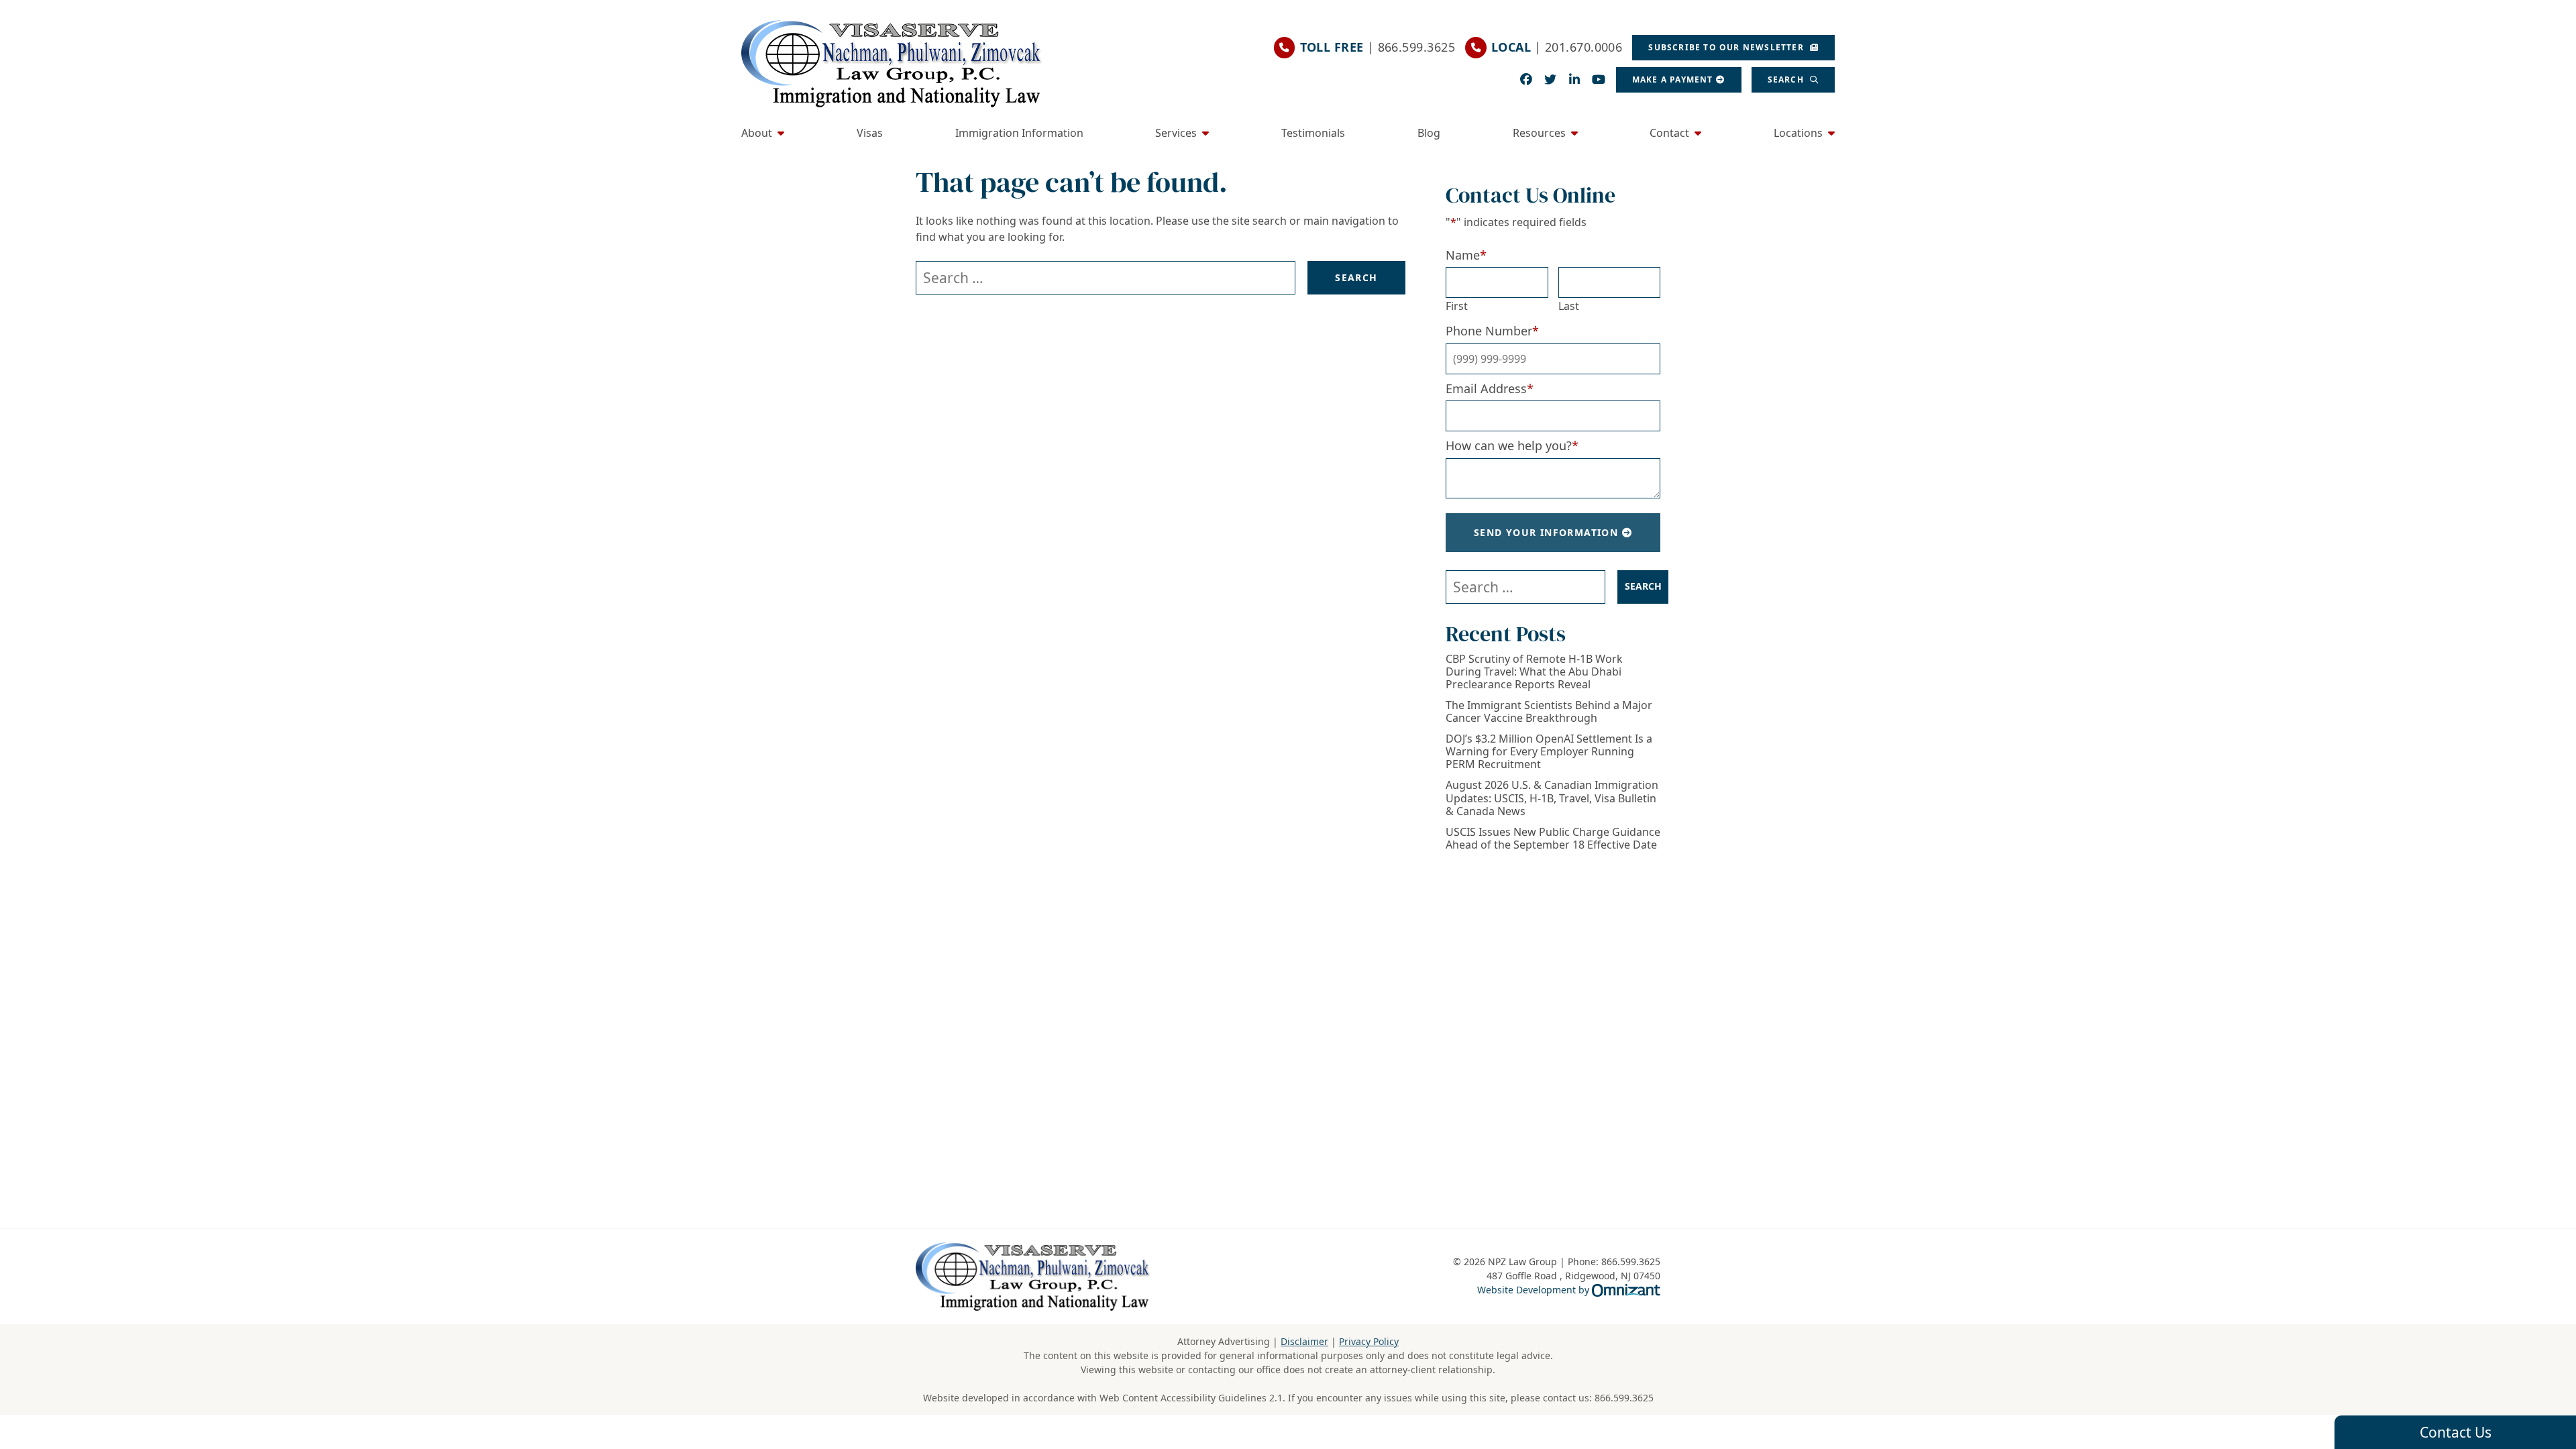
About (757, 133)
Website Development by (1569, 1289)
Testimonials (1313, 133)
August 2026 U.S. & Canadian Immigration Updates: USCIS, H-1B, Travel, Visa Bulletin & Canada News (1552, 798)
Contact (1669, 133)
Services (1176, 133)
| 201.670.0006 (1557, 47)
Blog (1429, 133)
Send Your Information (1546, 532)
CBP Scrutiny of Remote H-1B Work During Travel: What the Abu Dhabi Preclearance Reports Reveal (1534, 672)
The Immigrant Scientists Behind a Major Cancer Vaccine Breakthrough (1549, 712)
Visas (870, 133)
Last (1569, 306)
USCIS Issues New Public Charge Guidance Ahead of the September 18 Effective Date (1553, 839)
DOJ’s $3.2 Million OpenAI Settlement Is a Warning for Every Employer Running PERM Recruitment (1549, 752)
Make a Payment (1673, 79)
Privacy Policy (1369, 1341)
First (1457, 306)
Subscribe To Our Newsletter (1727, 47)
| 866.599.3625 (1378, 47)
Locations (1798, 133)
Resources (1539, 133)
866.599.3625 (1624, 1398)
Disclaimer (1304, 1341)
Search (1787, 79)
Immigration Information (1019, 133)
